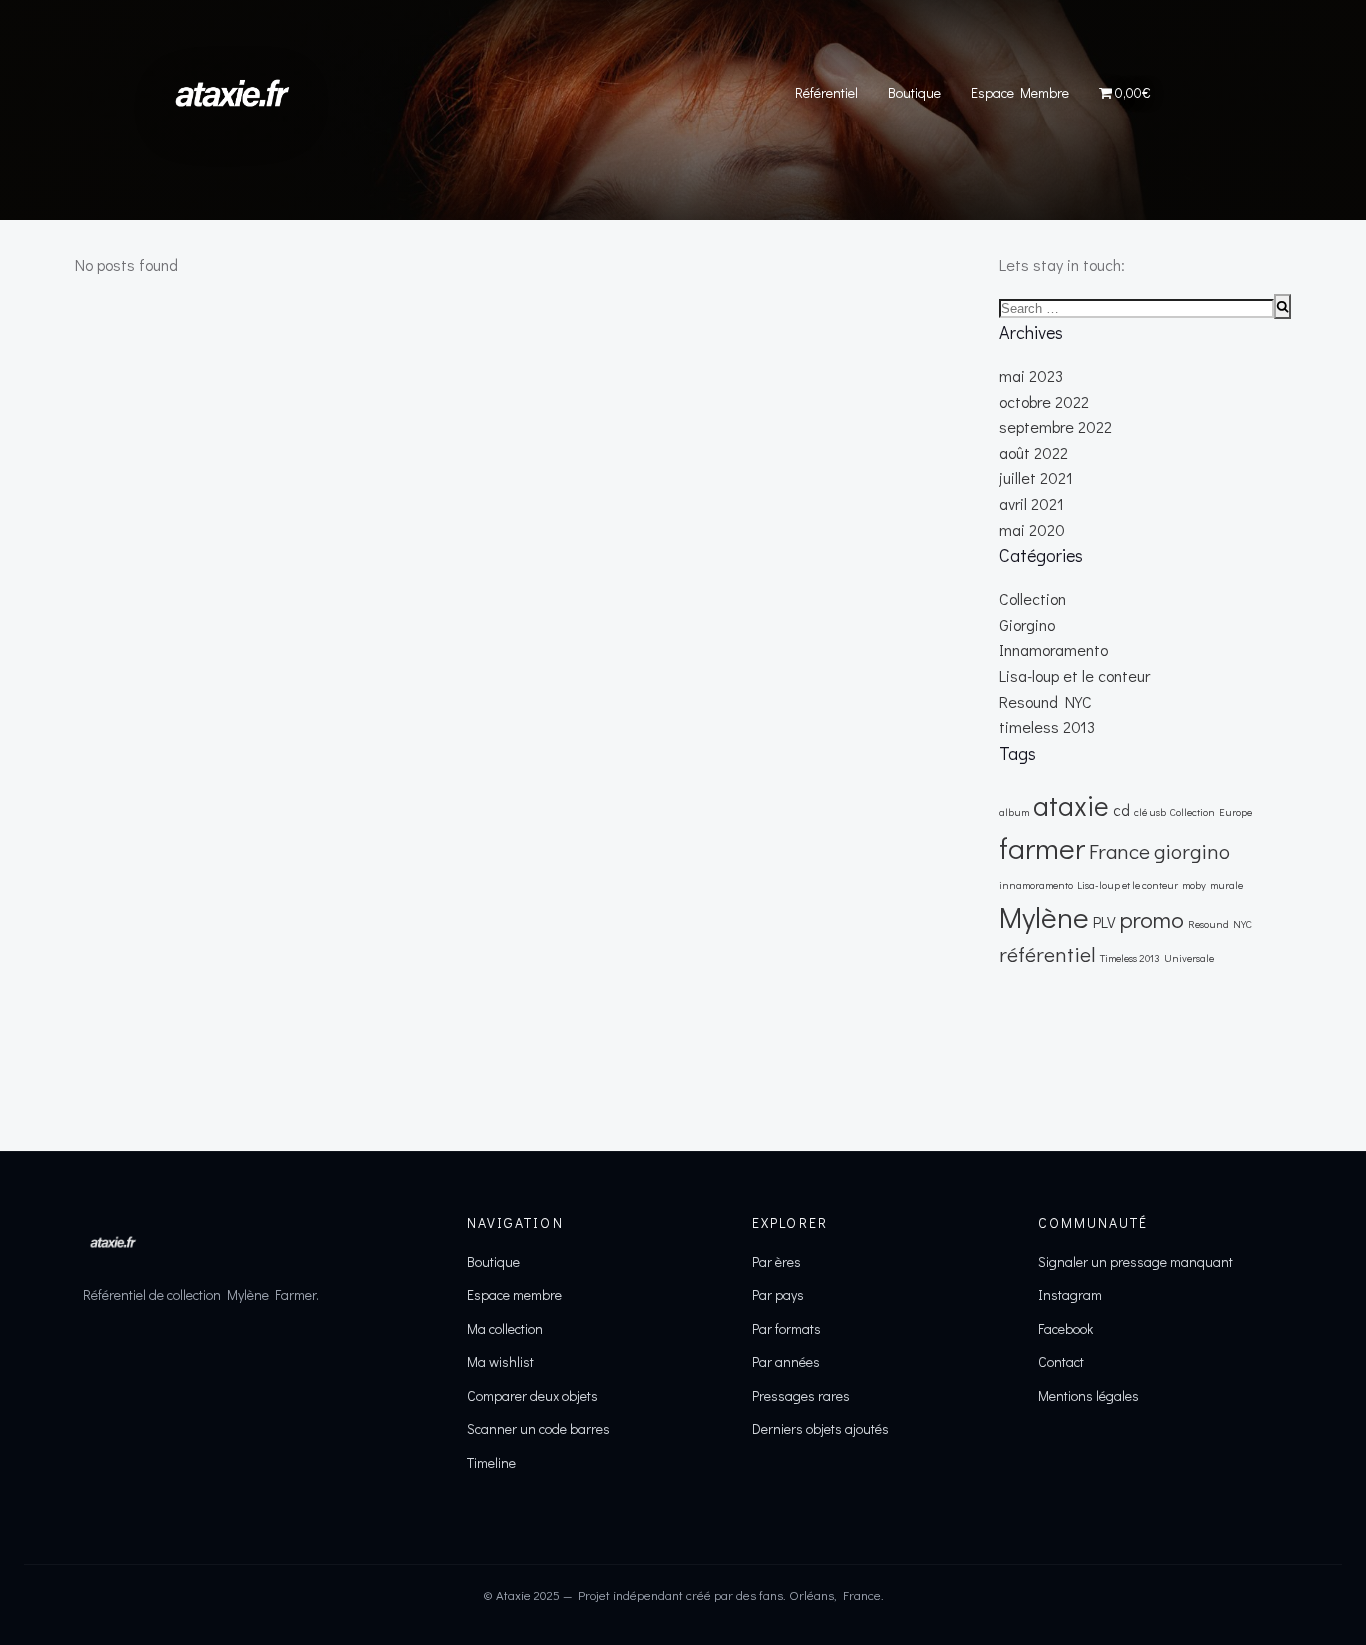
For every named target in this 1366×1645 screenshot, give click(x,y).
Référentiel (826, 92)
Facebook (1065, 1328)
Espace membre (514, 1294)
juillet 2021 (1036, 477)
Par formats (786, 1328)
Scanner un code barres (538, 1428)
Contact (1061, 1361)
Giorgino (1027, 624)
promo (1152, 918)
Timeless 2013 (1130, 958)
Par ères (776, 1261)
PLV (1104, 922)
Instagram (1070, 1294)
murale (1226, 885)
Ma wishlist (500, 1361)
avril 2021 (1031, 503)
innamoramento (1036, 885)
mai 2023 (1031, 375)
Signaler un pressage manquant (1135, 1261)
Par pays (778, 1294)
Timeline (491, 1462)
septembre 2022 (1055, 426)
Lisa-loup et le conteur (1074, 675)
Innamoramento (1053, 649)
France (1119, 851)
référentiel (1047, 954)
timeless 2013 (1047, 726)
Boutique (914, 92)
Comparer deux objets (532, 1395)
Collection (1032, 598)
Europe (1235, 812)
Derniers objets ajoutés (820, 1428)
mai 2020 (1032, 529)
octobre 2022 (1044, 401)
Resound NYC (1045, 701)
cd (1121, 810)
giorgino (1192, 851)
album (1014, 812)
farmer (1042, 847)
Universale (1189, 958)
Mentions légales (1088, 1395)
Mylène (1044, 916)
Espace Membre (1020, 92)
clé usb (1150, 812)
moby (1194, 885)
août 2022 (1033, 452)
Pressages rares (801, 1395)
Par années (786, 1361)
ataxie (1071, 805)
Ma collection (505, 1328)
